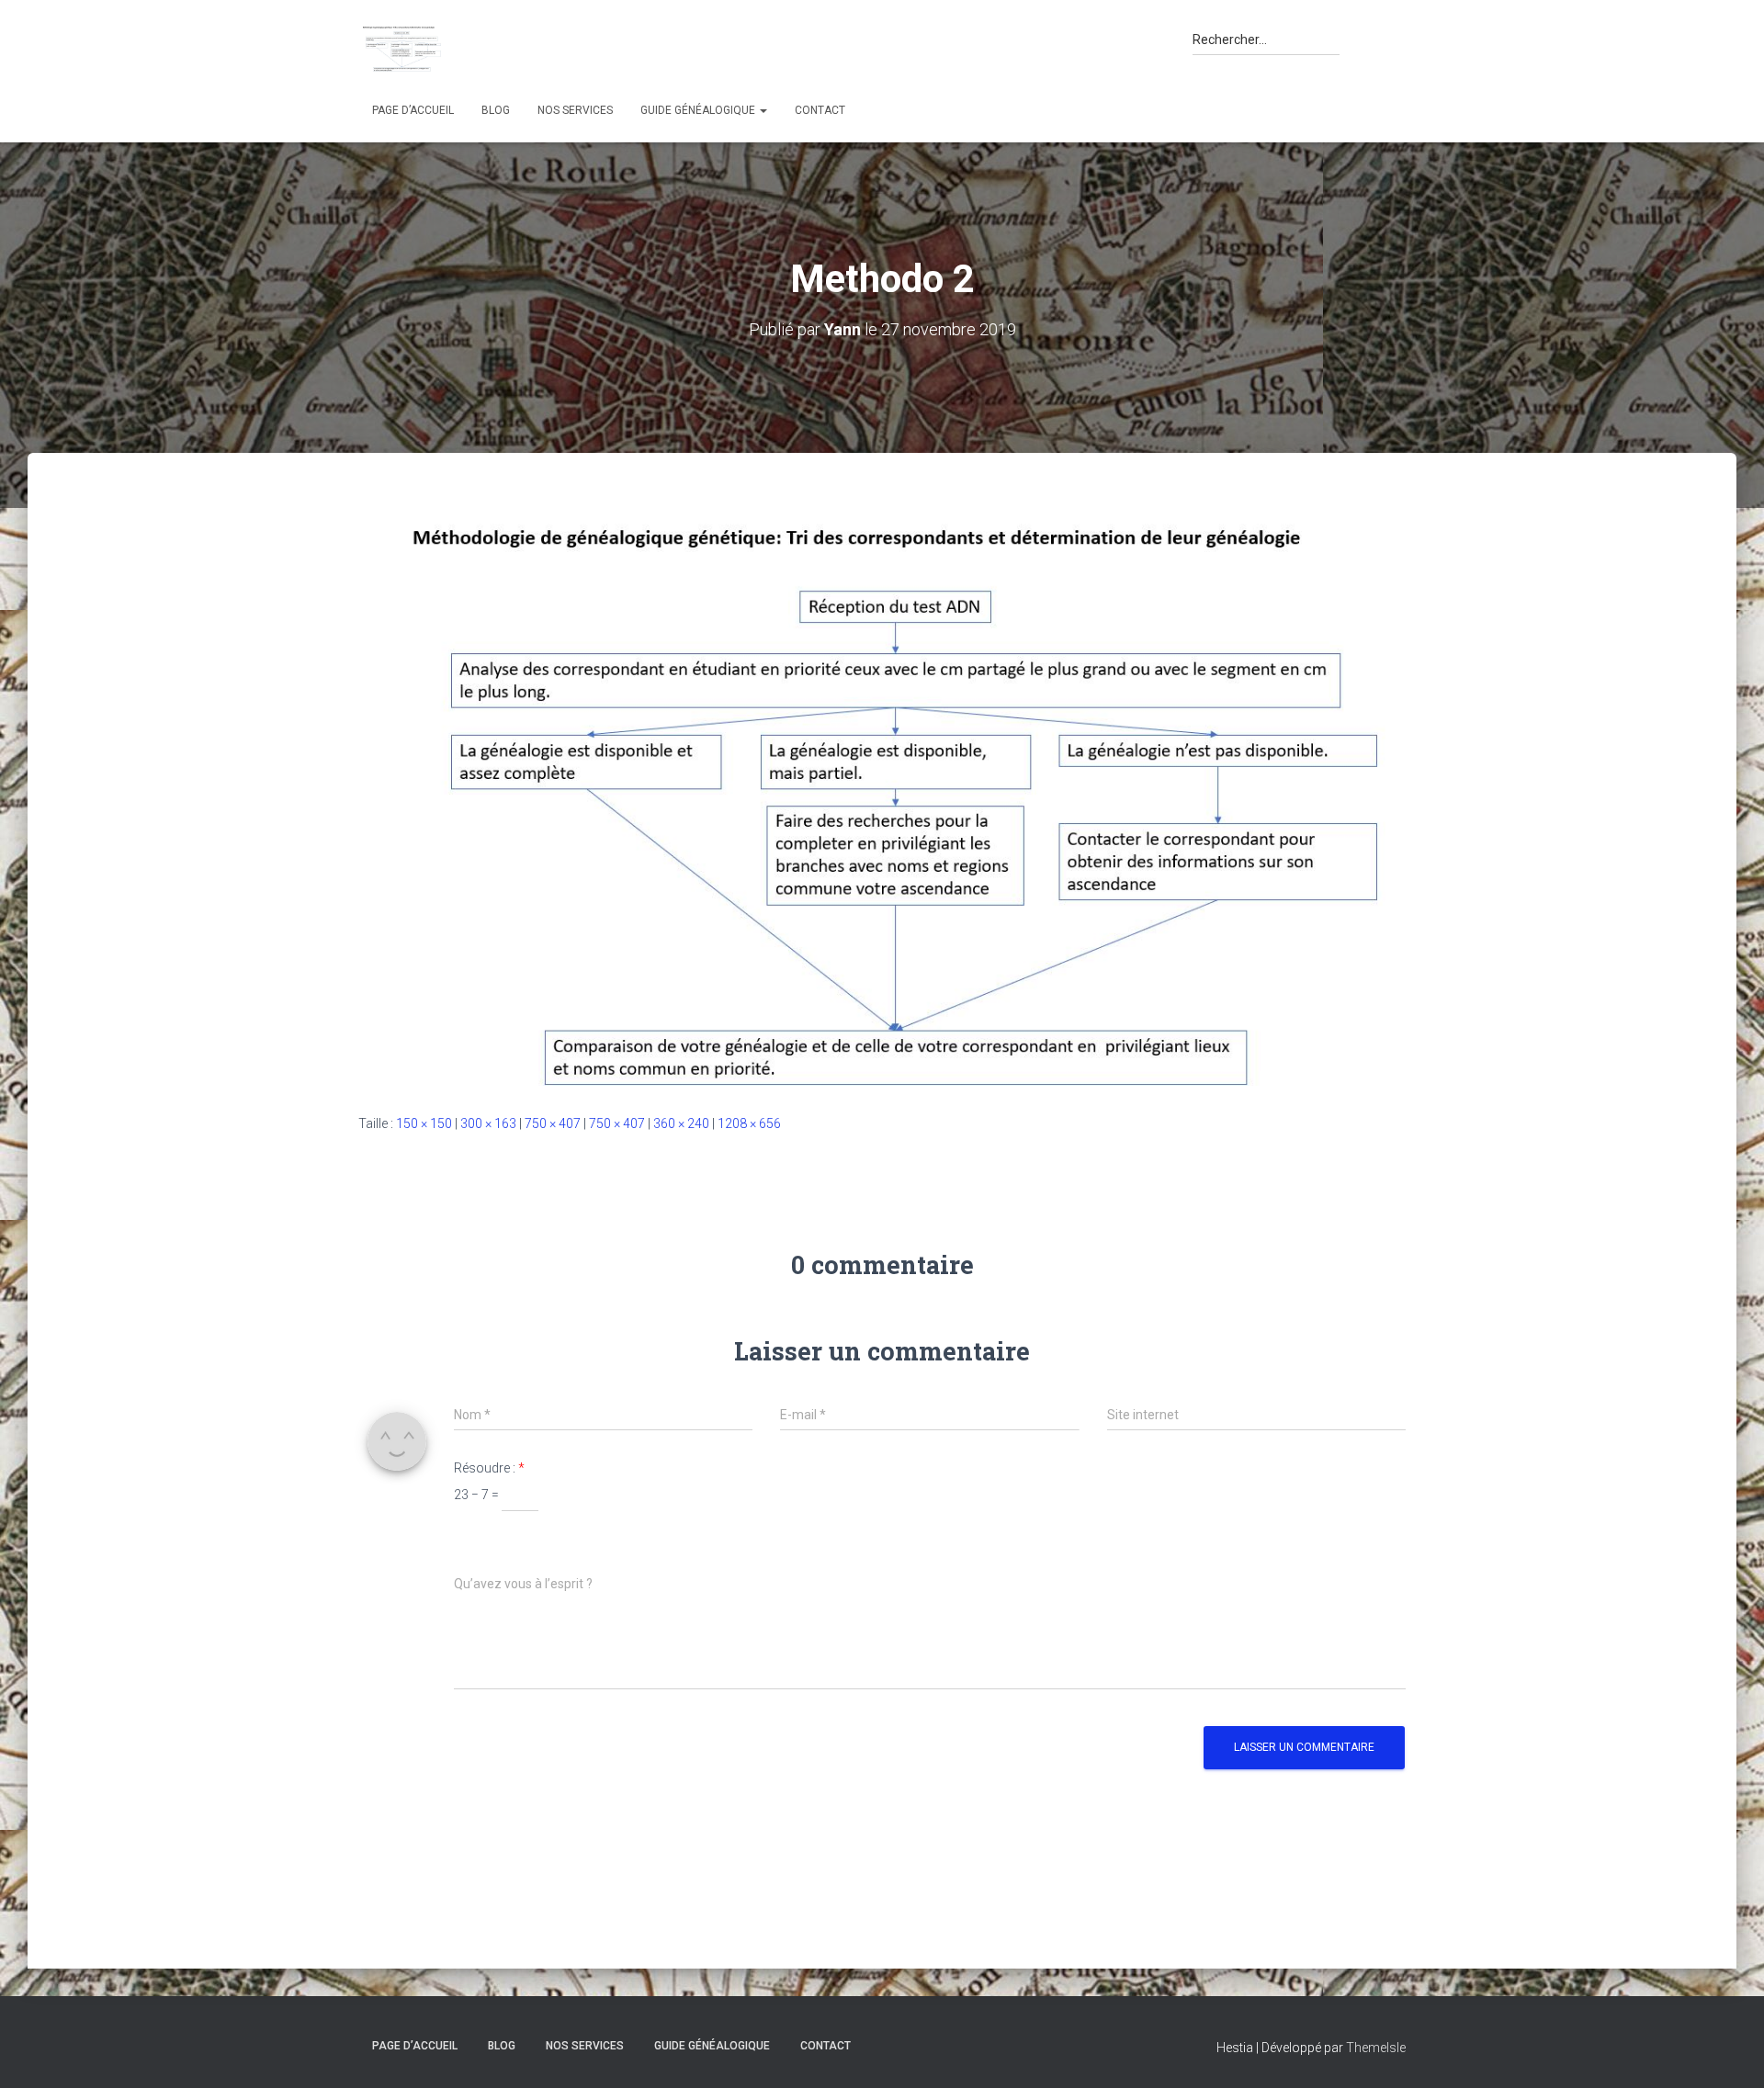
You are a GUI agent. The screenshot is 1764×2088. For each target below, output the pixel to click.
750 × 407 (553, 1123)
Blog (496, 110)
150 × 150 (424, 1123)
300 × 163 (488, 1123)
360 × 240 (681, 1123)
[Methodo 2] (882, 801)
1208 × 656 (749, 1123)
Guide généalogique (699, 110)
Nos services (575, 110)
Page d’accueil (413, 110)
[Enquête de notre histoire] (401, 49)
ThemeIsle (1376, 2048)
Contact (820, 110)
